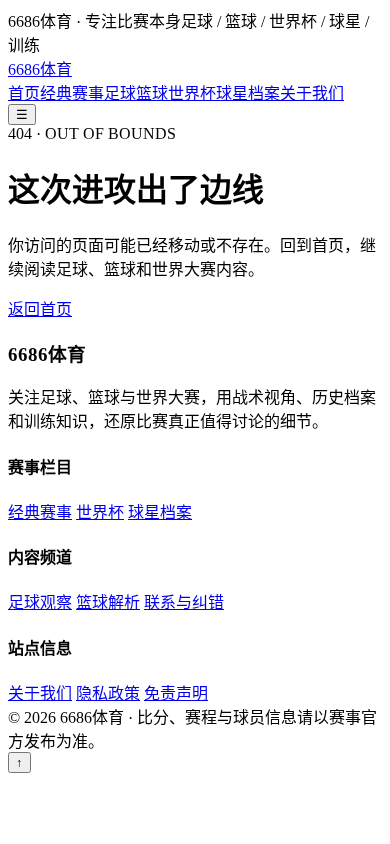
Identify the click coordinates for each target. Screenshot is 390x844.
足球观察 (40, 602)
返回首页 (40, 309)
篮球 (152, 93)
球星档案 (248, 93)
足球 (120, 93)
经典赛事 (72, 93)
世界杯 (192, 93)
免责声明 (176, 693)
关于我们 (312, 93)
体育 (40, 69)
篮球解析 (108, 602)
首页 (24, 93)
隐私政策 (108, 693)
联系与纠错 (184, 602)
